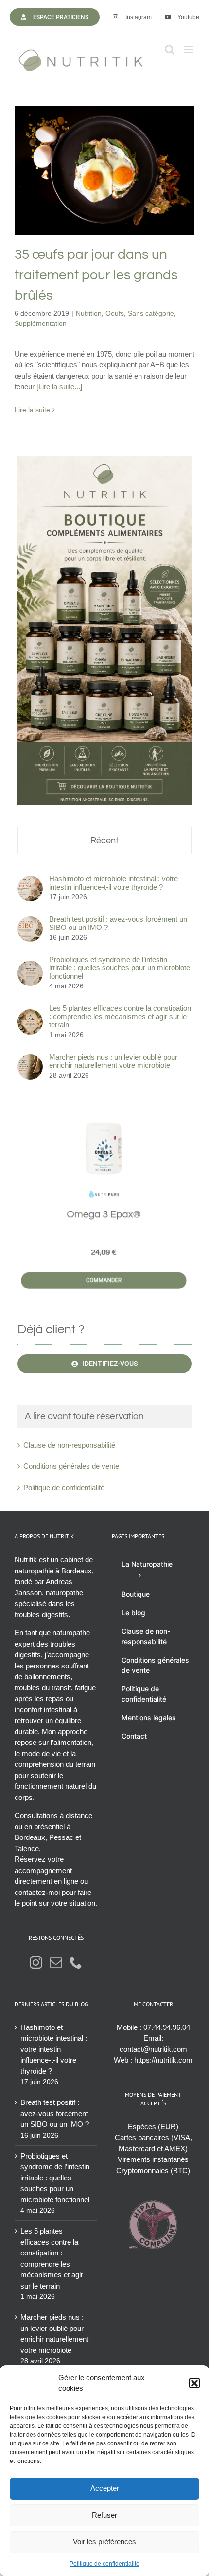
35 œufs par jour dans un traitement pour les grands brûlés (105, 143)
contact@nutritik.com (153, 2049)
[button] (194, 2383)
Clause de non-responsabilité (69, 1445)
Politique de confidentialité (104, 2564)
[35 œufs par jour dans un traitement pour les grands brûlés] (104, 170)
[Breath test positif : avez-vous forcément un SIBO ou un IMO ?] (30, 921)
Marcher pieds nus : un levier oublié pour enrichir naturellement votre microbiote (113, 1061)
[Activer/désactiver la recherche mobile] (170, 49)
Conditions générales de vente (71, 1466)
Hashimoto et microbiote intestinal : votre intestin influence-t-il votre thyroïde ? (113, 883)
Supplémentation (105, 202)
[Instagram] (36, 1962)
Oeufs (93, 192)
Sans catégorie (130, 192)
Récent (104, 841)
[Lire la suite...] (59, 387)
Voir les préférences (104, 2542)
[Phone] (76, 1962)
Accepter (105, 2488)
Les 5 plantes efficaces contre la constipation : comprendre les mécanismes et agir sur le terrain (120, 1016)
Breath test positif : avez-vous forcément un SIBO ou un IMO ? (118, 923)
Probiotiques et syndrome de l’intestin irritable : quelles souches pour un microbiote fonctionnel (120, 968)
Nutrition (67, 192)
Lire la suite (32, 410)
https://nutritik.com (163, 2060)
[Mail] (56, 1962)
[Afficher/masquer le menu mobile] (189, 49)
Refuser (104, 2515)
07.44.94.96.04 (167, 2027)
